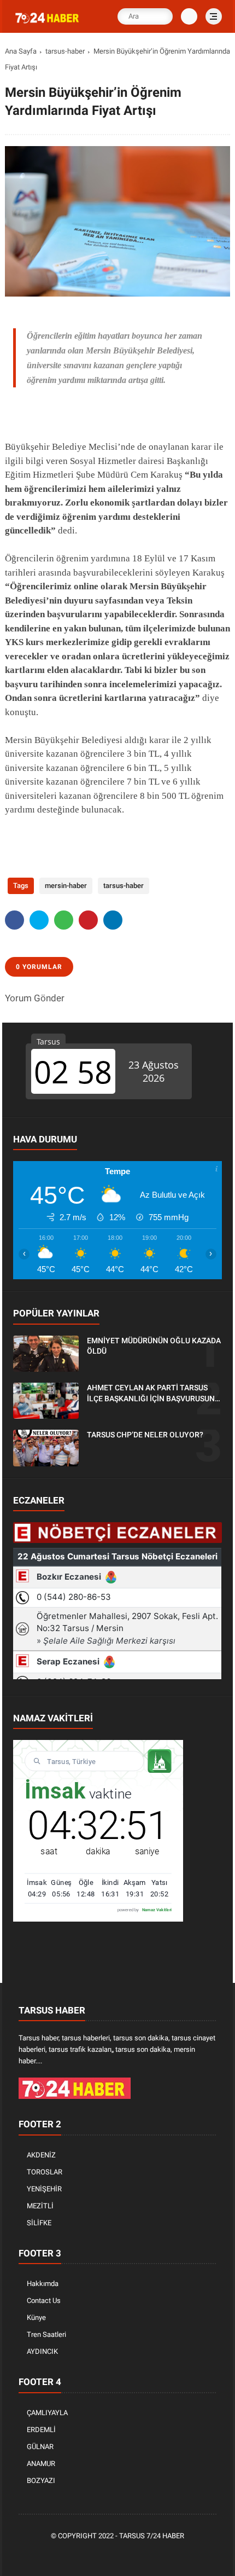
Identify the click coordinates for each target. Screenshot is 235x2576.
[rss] (168, 2554)
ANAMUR (41, 2464)
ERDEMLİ (41, 2430)
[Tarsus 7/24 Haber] (48, 24)
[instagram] (135, 2554)
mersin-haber (66, 886)
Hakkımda (43, 2284)
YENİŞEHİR (44, 2189)
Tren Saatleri (46, 2334)
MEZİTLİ (40, 2206)
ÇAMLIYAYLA (47, 2413)
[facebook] (14, 920)
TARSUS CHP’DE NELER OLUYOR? (145, 1435)
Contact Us (44, 2301)
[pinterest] (88, 920)
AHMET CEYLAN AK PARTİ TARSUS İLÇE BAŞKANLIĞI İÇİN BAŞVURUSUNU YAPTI (153, 1394)
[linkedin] (113, 920)
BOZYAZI (41, 2481)
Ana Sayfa (21, 51)
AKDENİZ (41, 2155)
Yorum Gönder (35, 998)
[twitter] (39, 920)
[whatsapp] (64, 920)
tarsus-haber (65, 51)
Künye (36, 2317)
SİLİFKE (39, 2223)
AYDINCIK (42, 2351)
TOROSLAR (45, 2172)
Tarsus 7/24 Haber (152, 2536)
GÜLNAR (40, 2447)
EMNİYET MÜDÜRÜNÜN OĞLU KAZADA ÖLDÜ (154, 1346)
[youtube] (151, 2554)
